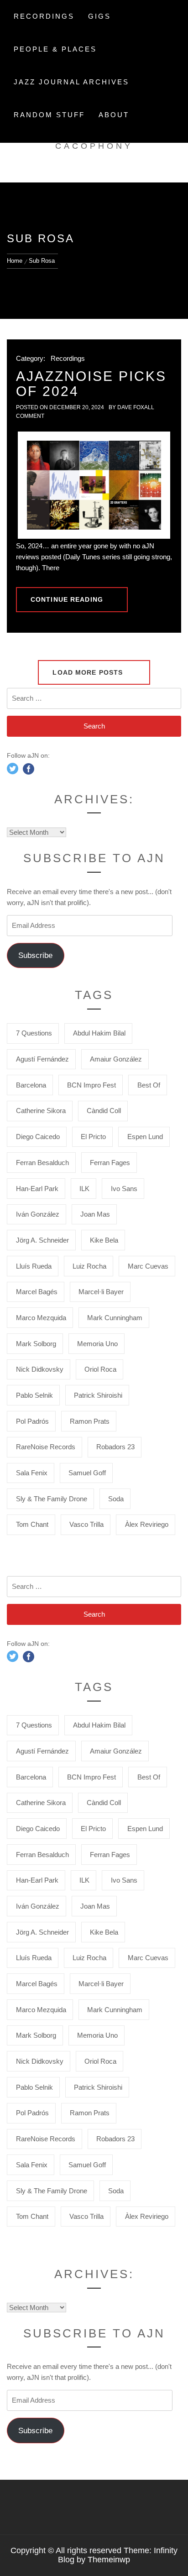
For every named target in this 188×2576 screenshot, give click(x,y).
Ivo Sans (124, 1189)
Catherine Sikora (41, 1111)
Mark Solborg (36, 1344)
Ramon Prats (90, 1421)
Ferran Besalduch (42, 1163)
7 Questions (34, 1033)
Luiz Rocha (89, 1266)
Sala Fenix (32, 1473)
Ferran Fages (110, 1163)
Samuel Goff (87, 1473)
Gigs (99, 16)
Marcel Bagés (37, 1292)
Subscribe (35, 955)
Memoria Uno (97, 1344)
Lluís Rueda (34, 1266)
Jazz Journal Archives (71, 82)
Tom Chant (32, 1524)
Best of (149, 1085)
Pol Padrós (32, 1421)
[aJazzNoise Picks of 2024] (94, 485)
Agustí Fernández (42, 1059)
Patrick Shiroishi (98, 1395)
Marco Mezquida (41, 1318)
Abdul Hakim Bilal (99, 1033)
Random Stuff (49, 115)
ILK (84, 1189)
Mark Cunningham (115, 1318)
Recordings (44, 16)
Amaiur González (116, 1059)
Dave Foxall (136, 407)
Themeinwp (109, 2560)
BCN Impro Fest (91, 1085)
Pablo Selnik (34, 1395)
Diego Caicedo (38, 1137)
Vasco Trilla (86, 1524)
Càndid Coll (104, 1111)
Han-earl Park (37, 1189)
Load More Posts (89, 672)
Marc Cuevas (148, 1266)
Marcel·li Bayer (101, 1292)
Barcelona (31, 1085)
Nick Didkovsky (40, 1369)
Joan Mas (95, 1214)
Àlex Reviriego (147, 1524)
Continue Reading (67, 599)
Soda (116, 1499)
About (114, 115)
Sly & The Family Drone (52, 1499)
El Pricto (93, 1137)
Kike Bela (104, 1240)
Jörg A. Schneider (42, 1240)
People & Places (55, 49)
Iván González (38, 1214)
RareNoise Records (46, 1447)
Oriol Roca (100, 1369)
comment (30, 416)
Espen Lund (145, 1137)
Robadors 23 (115, 1447)
